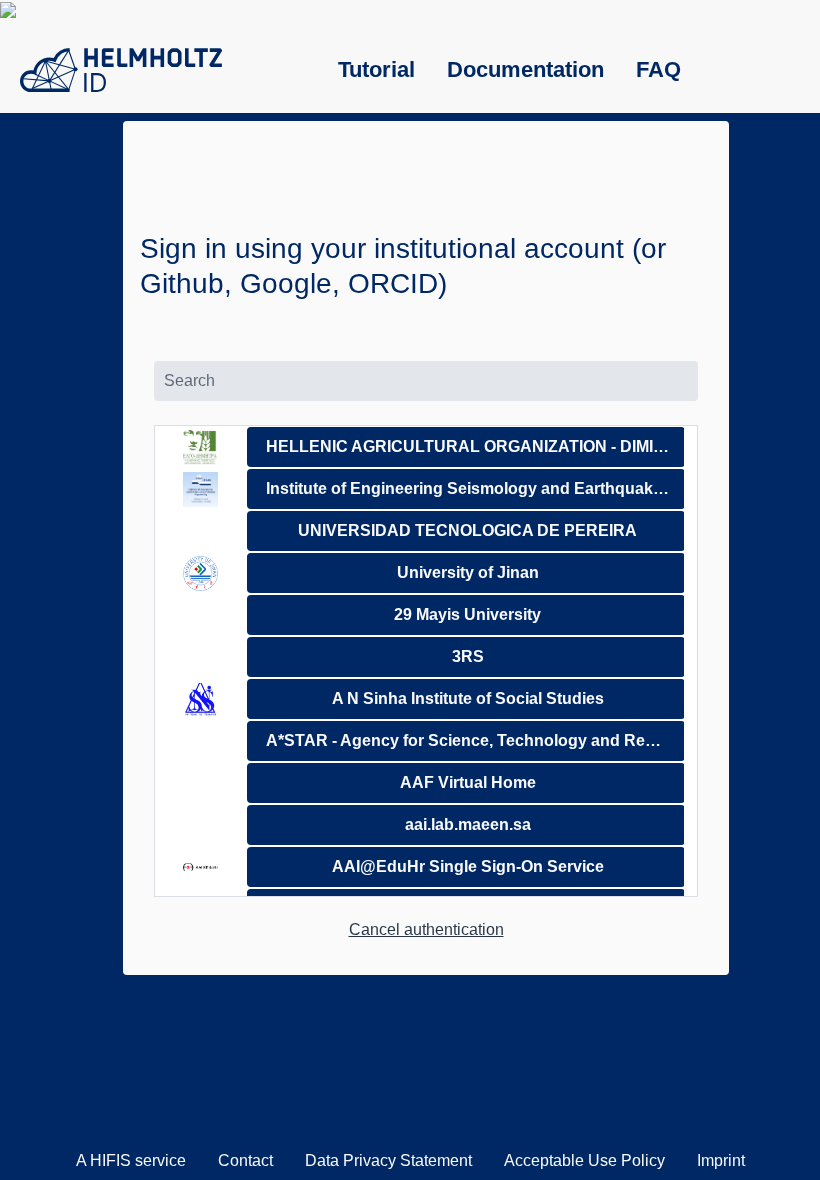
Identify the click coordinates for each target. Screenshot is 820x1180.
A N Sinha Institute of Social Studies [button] (468, 698)
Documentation (525, 69)
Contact (245, 1160)
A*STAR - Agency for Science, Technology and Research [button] (475, 740)
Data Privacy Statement (388, 1160)
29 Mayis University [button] (467, 614)
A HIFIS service (131, 1160)
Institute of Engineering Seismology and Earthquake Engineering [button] (475, 488)
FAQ (658, 69)
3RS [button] (468, 656)
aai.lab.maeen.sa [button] (468, 824)
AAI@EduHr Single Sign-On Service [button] (468, 866)
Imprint (721, 1160)
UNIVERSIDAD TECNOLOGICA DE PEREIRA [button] (467, 530)
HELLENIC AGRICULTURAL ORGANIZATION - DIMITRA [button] (475, 446)
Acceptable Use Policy (584, 1160)
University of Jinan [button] (468, 572)
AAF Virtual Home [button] (468, 782)
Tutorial (376, 69)
